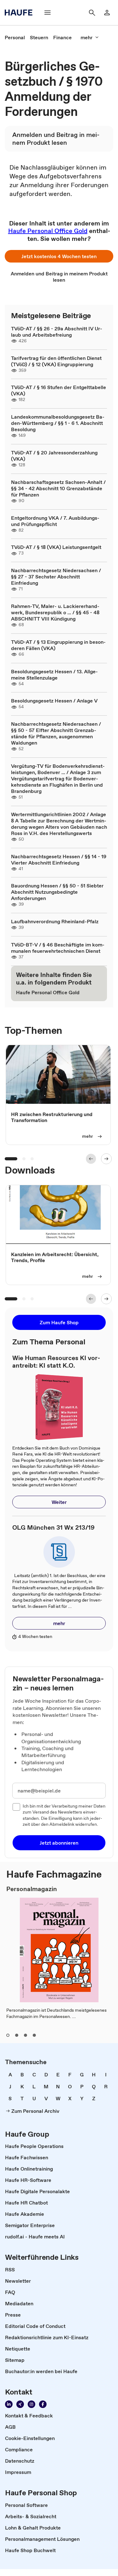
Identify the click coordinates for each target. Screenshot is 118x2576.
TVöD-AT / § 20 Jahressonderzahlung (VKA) (54, 456)
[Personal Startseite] (20, 13)
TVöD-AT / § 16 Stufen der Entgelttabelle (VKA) (59, 390)
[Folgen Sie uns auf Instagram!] (31, 2404)
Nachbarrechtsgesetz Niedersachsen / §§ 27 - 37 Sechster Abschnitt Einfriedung (56, 577)
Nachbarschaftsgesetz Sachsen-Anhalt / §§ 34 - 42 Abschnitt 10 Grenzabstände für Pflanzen (58, 488)
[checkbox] (16, 1807)
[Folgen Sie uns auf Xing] (20, 2404)
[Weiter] (106, 1159)
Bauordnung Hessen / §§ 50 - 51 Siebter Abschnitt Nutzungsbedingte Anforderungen (57, 892)
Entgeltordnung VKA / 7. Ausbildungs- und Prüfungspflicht (55, 521)
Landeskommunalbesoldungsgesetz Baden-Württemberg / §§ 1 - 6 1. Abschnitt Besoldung (58, 423)
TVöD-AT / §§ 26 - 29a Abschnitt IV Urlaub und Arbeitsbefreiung (57, 332)
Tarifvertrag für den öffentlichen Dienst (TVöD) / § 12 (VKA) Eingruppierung (56, 361)
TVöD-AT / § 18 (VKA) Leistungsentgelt (56, 547)
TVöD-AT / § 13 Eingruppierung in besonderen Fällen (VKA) (58, 645)
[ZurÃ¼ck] (91, 1159)
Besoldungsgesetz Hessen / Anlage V (54, 701)
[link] (15, 37)
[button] (59, 256)
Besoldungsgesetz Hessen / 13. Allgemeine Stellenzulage (54, 675)
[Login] (107, 13)
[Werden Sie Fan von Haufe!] (43, 2404)
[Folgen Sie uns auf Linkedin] (9, 2404)
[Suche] (92, 13)
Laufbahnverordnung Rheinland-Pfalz (55, 921)
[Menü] (48, 13)
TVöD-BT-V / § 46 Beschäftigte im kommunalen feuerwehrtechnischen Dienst (58, 948)
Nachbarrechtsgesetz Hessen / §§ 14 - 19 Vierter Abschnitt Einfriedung (59, 860)
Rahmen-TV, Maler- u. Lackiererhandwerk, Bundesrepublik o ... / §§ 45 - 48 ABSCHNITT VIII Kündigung (55, 612)
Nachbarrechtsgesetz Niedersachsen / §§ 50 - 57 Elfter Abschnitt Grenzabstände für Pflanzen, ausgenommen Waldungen (56, 733)
